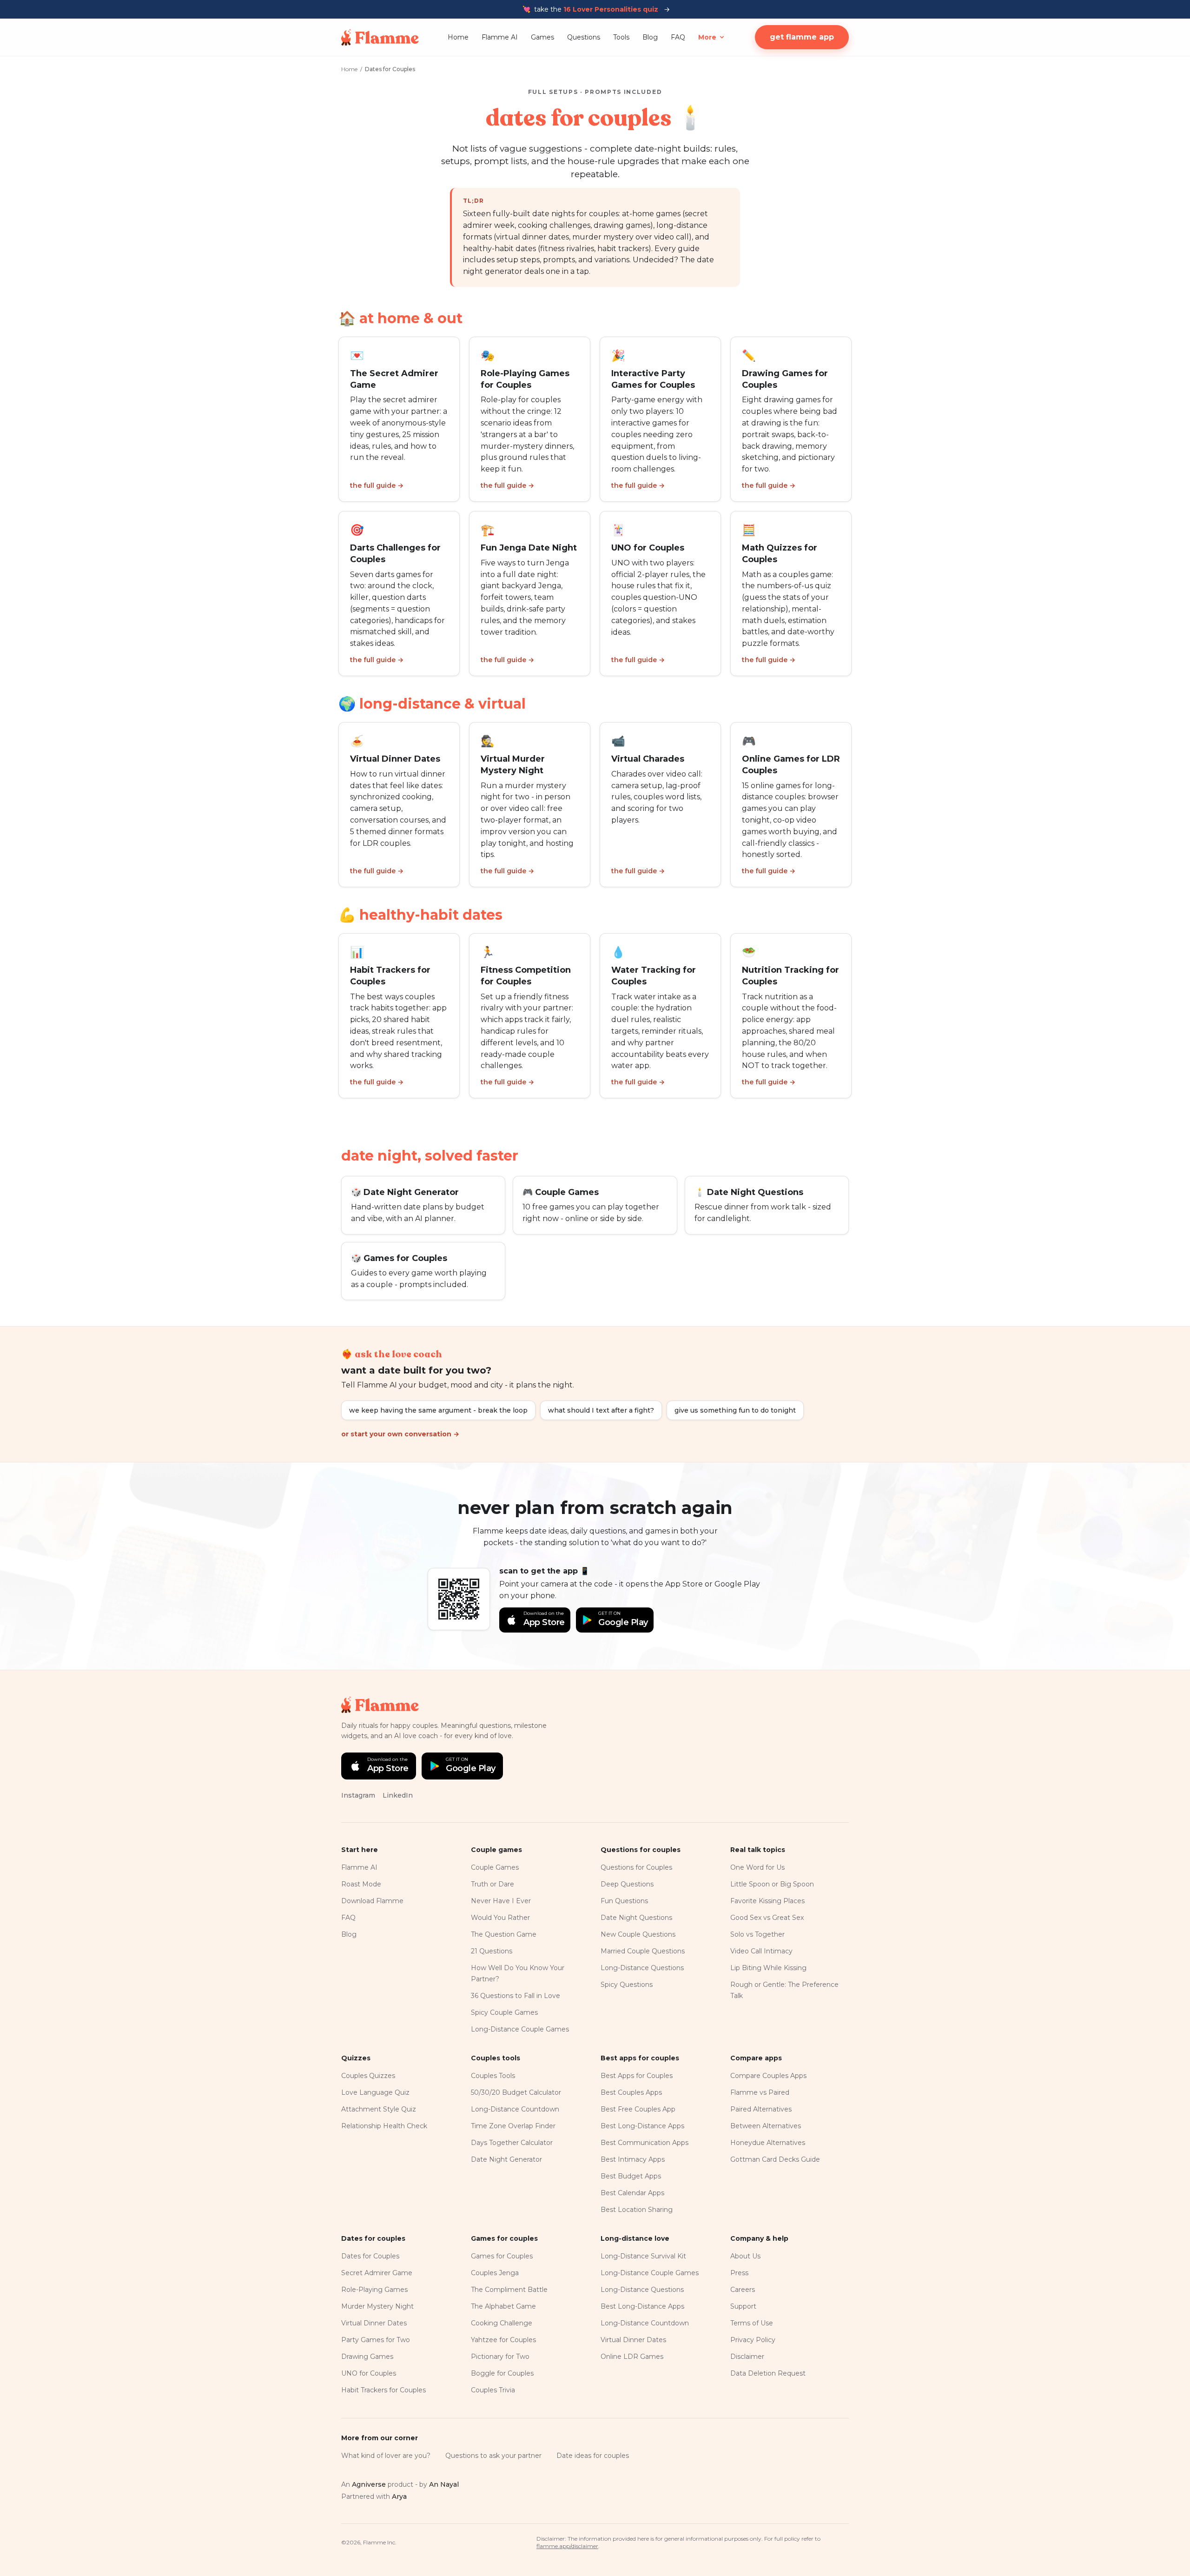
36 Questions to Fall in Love (516, 1996)
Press (739, 2273)
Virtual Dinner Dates (374, 2323)
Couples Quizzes (368, 2076)
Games (542, 37)
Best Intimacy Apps (633, 2159)
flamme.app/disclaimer (567, 2546)
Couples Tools (493, 2076)
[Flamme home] (380, 37)
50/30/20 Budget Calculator (516, 2092)
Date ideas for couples (593, 2456)
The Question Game (504, 1934)
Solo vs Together (757, 1934)
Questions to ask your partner (493, 2456)
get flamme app (802, 37)
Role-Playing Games (374, 2290)
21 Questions (492, 1951)
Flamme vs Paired (760, 2092)
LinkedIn (398, 1795)
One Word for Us (757, 1867)
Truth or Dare (493, 1884)
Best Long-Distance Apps (642, 2126)
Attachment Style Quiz (379, 2109)
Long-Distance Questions (642, 1968)
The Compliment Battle (509, 2290)
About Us (745, 2256)
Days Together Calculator (512, 2143)
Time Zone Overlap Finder (513, 2126)
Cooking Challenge (502, 2323)
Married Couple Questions (643, 1951)
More (707, 37)
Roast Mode (361, 1884)
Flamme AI (500, 37)
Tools (621, 37)
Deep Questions (627, 1884)
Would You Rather (500, 1918)
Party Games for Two (376, 2340)
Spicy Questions (627, 1985)
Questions (584, 37)
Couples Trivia (493, 2390)
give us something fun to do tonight (735, 1410)
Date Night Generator (506, 2159)
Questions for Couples (636, 1867)
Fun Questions (624, 1901)
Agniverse (369, 2484)
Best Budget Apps (631, 2176)
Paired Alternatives (761, 2109)
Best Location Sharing (637, 2210)
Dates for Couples (370, 2256)
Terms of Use (752, 2323)
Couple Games (495, 1867)
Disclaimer (747, 2357)
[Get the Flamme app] (459, 1599)
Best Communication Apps (645, 2143)
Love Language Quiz (375, 2092)
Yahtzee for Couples (503, 2340)
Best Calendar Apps (632, 2193)
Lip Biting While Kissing (768, 1968)
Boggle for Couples (502, 2373)
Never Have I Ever (501, 1901)
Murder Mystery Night (377, 2306)
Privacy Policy (753, 2340)
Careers (743, 2290)
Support (743, 2306)
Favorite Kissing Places (767, 1901)
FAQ (678, 37)
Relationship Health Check (384, 2126)
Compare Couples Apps (768, 2076)
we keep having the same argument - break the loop (438, 1410)
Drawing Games (367, 2357)
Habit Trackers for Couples (383, 2390)
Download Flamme (372, 1901)
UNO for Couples (369, 2373)
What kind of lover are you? (386, 2456)
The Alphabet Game (503, 2306)
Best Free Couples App (638, 2109)
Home (458, 37)
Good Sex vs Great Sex (767, 1918)
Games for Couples (502, 2256)
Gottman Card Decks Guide (775, 2159)
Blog (650, 37)
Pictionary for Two (500, 2357)
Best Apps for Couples (637, 2076)
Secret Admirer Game (377, 2273)
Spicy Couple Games (504, 2012)
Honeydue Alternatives (768, 2143)
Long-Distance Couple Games (520, 2029)
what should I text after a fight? (601, 1410)
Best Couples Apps (631, 2092)
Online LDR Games (632, 2357)
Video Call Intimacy (761, 1951)
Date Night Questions (636, 1918)
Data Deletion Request (768, 2373)
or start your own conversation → (400, 1434)
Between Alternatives (766, 2126)
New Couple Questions (638, 1934)
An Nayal (444, 2484)
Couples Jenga (495, 2273)
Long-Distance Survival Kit (643, 2256)
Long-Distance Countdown (515, 2109)
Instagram (358, 1795)
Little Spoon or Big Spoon (772, 1884)
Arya (399, 2496)
